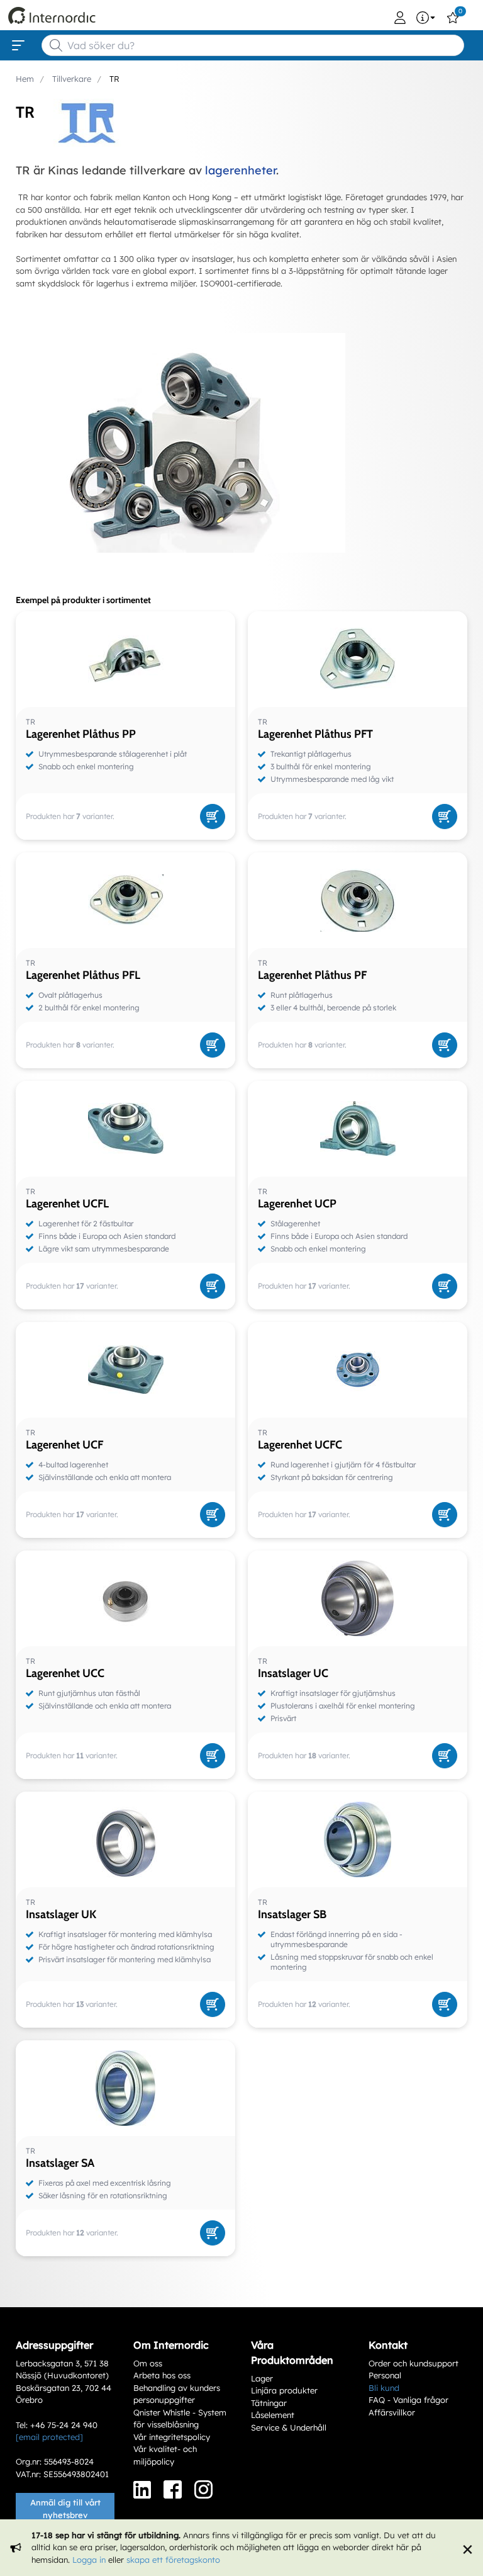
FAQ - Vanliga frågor (408, 2400)
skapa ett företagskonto (173, 2560)
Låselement (273, 2415)
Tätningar (269, 2403)
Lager (262, 2378)
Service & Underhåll (289, 2427)
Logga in (89, 2560)
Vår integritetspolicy (172, 2437)
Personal (385, 2375)
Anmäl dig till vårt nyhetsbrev (65, 2509)
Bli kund (384, 2388)
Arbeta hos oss (162, 2375)
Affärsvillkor (392, 2412)
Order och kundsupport (414, 2363)
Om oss (148, 2363)
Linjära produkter (284, 2390)
